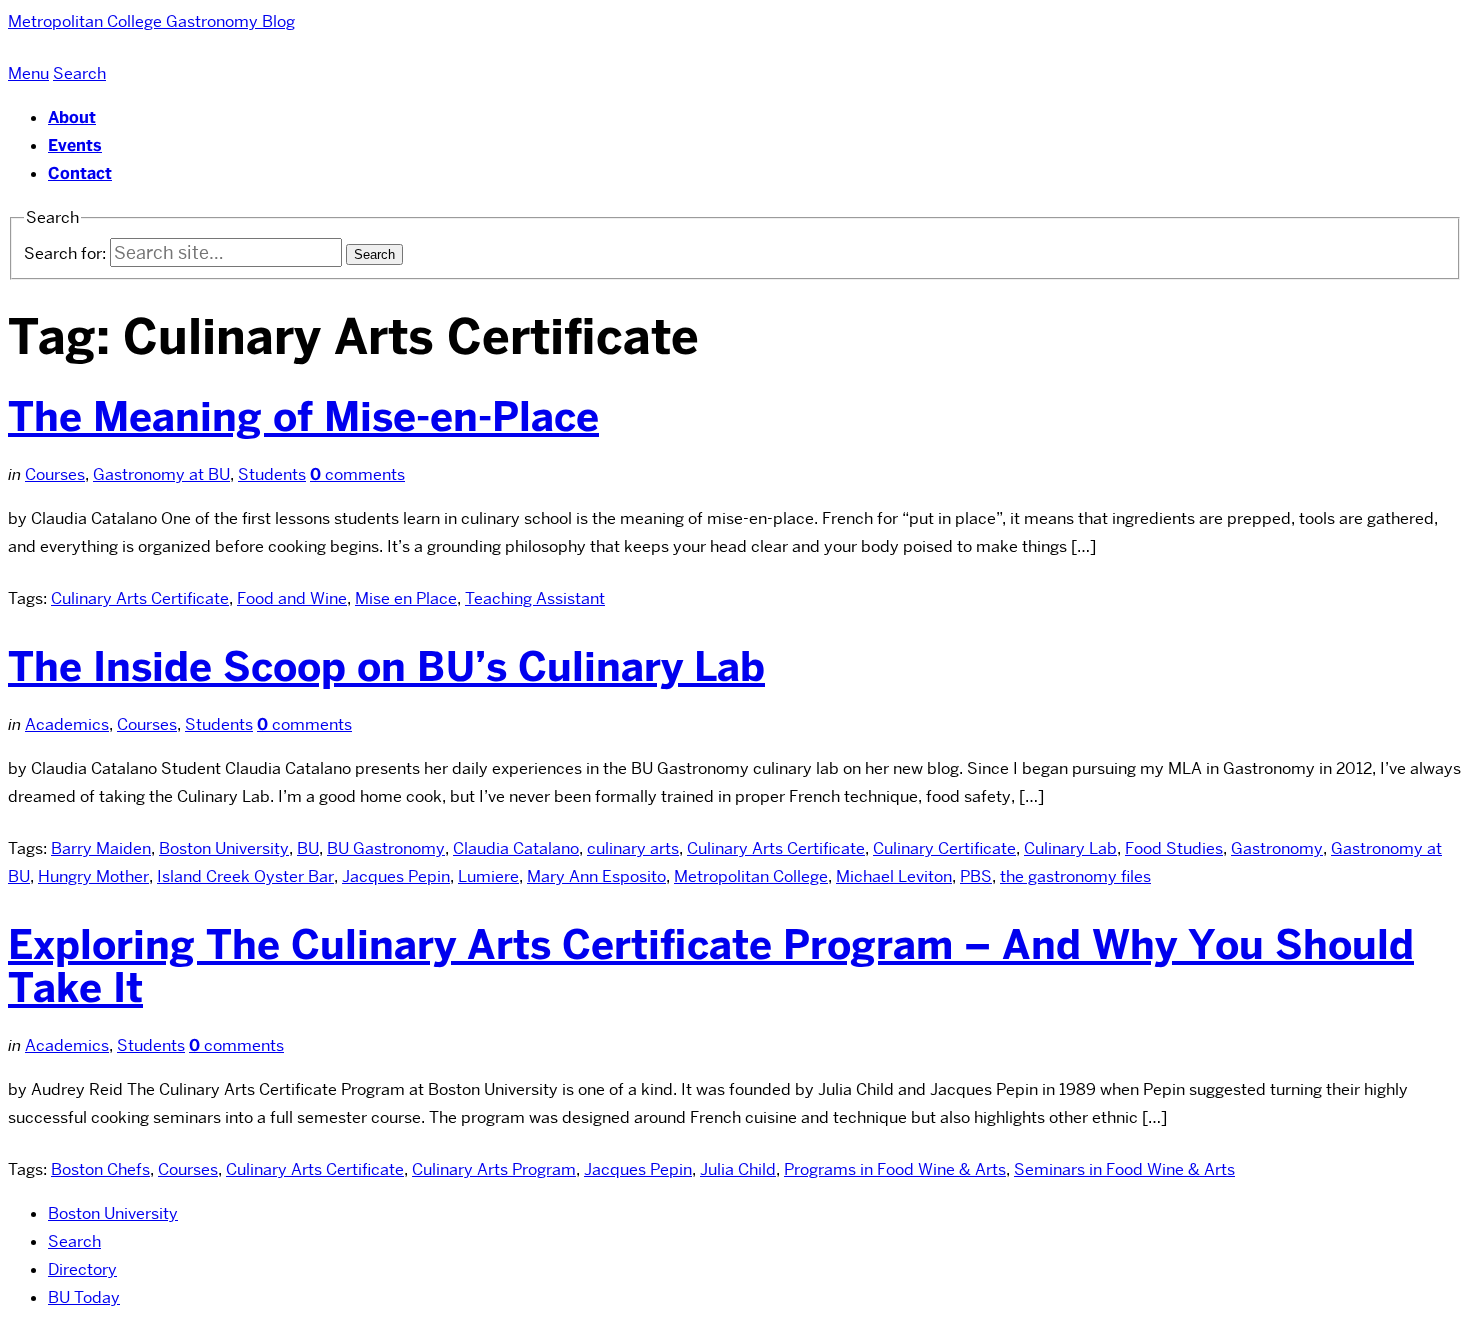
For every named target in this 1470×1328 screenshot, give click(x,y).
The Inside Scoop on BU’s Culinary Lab (386, 667)
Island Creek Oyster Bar (245, 876)
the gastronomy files (1075, 876)
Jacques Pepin (396, 876)
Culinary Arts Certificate (140, 598)
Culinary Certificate (944, 848)
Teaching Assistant (535, 598)
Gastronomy (1277, 848)
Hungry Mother (93, 876)
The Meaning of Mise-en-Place (303, 417)
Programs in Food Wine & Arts (895, 1169)
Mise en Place (406, 598)
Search (74, 1241)
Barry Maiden (101, 848)
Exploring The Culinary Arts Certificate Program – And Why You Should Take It (711, 966)
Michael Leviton (894, 876)
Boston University (224, 848)
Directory (82, 1269)
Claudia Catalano (516, 848)
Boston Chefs (100, 1169)
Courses (55, 474)
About (72, 117)
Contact (80, 173)
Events (75, 145)
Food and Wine (292, 598)
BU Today (84, 1297)
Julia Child (738, 1169)
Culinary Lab (1070, 848)
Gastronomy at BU (161, 474)
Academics (67, 724)
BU (308, 848)
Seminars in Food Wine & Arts (1124, 1169)
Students (272, 474)
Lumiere (488, 876)
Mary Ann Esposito (596, 876)
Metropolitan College (751, 876)
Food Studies (1174, 848)
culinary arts (633, 848)
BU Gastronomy (386, 848)
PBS (976, 876)
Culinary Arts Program (494, 1169)
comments (357, 474)
